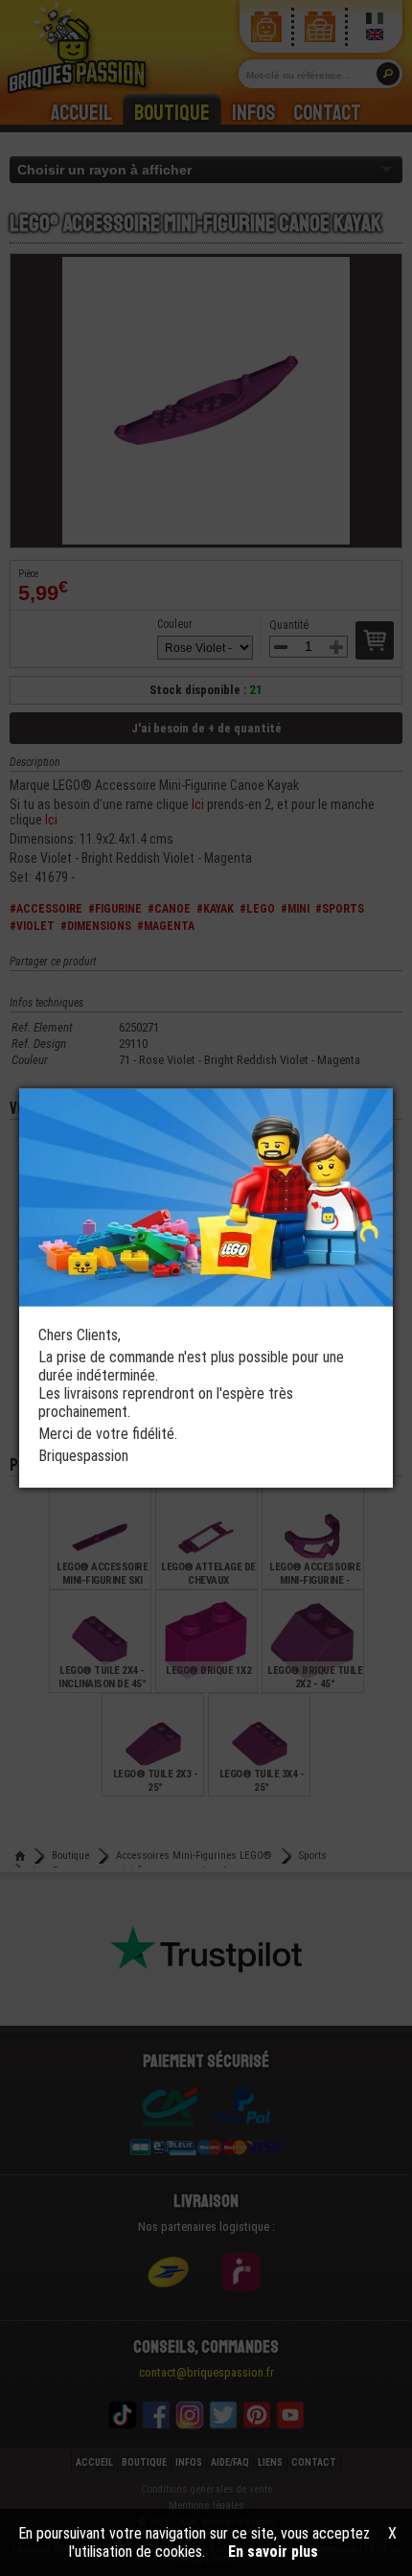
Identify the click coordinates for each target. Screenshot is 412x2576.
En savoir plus (273, 2552)
